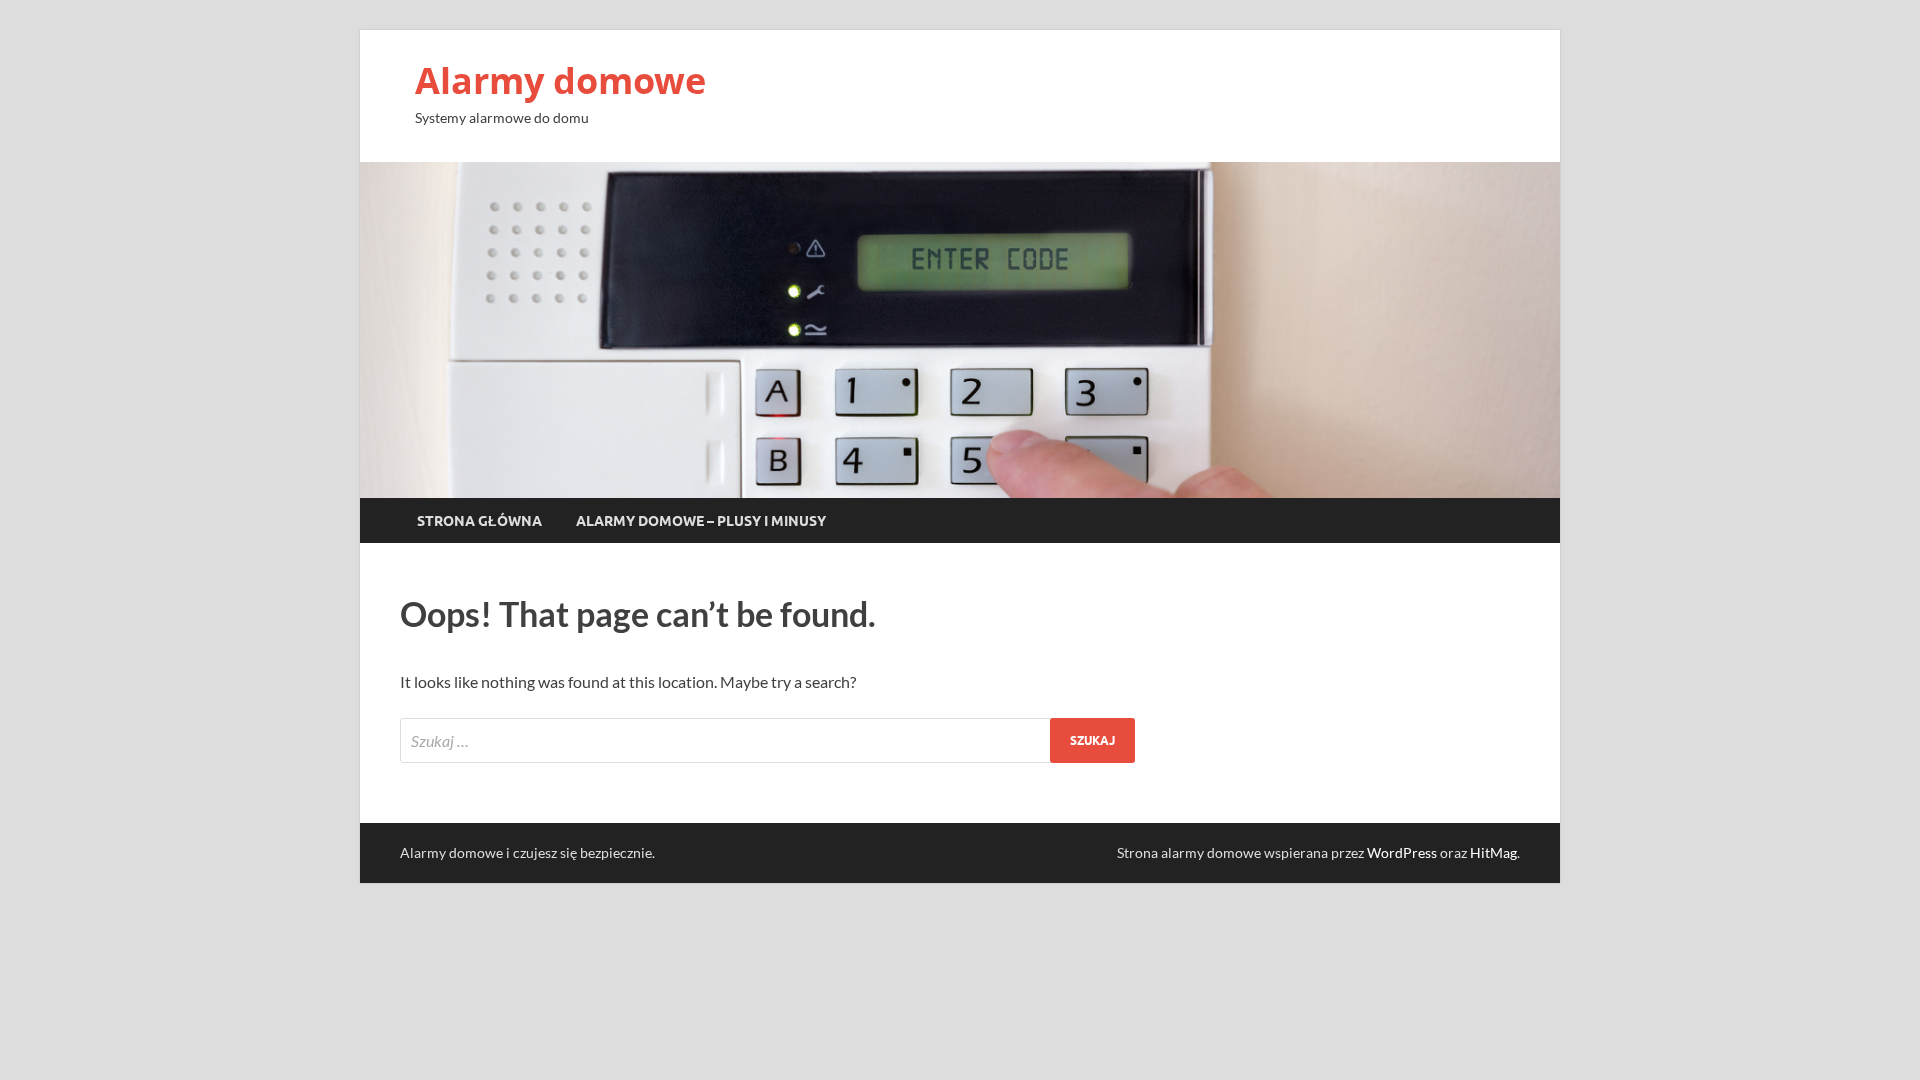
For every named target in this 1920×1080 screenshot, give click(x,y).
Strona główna (479, 521)
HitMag (1493, 852)
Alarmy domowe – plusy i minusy (701, 521)
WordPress (1402, 852)
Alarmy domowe (560, 80)
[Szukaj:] (767, 740)
